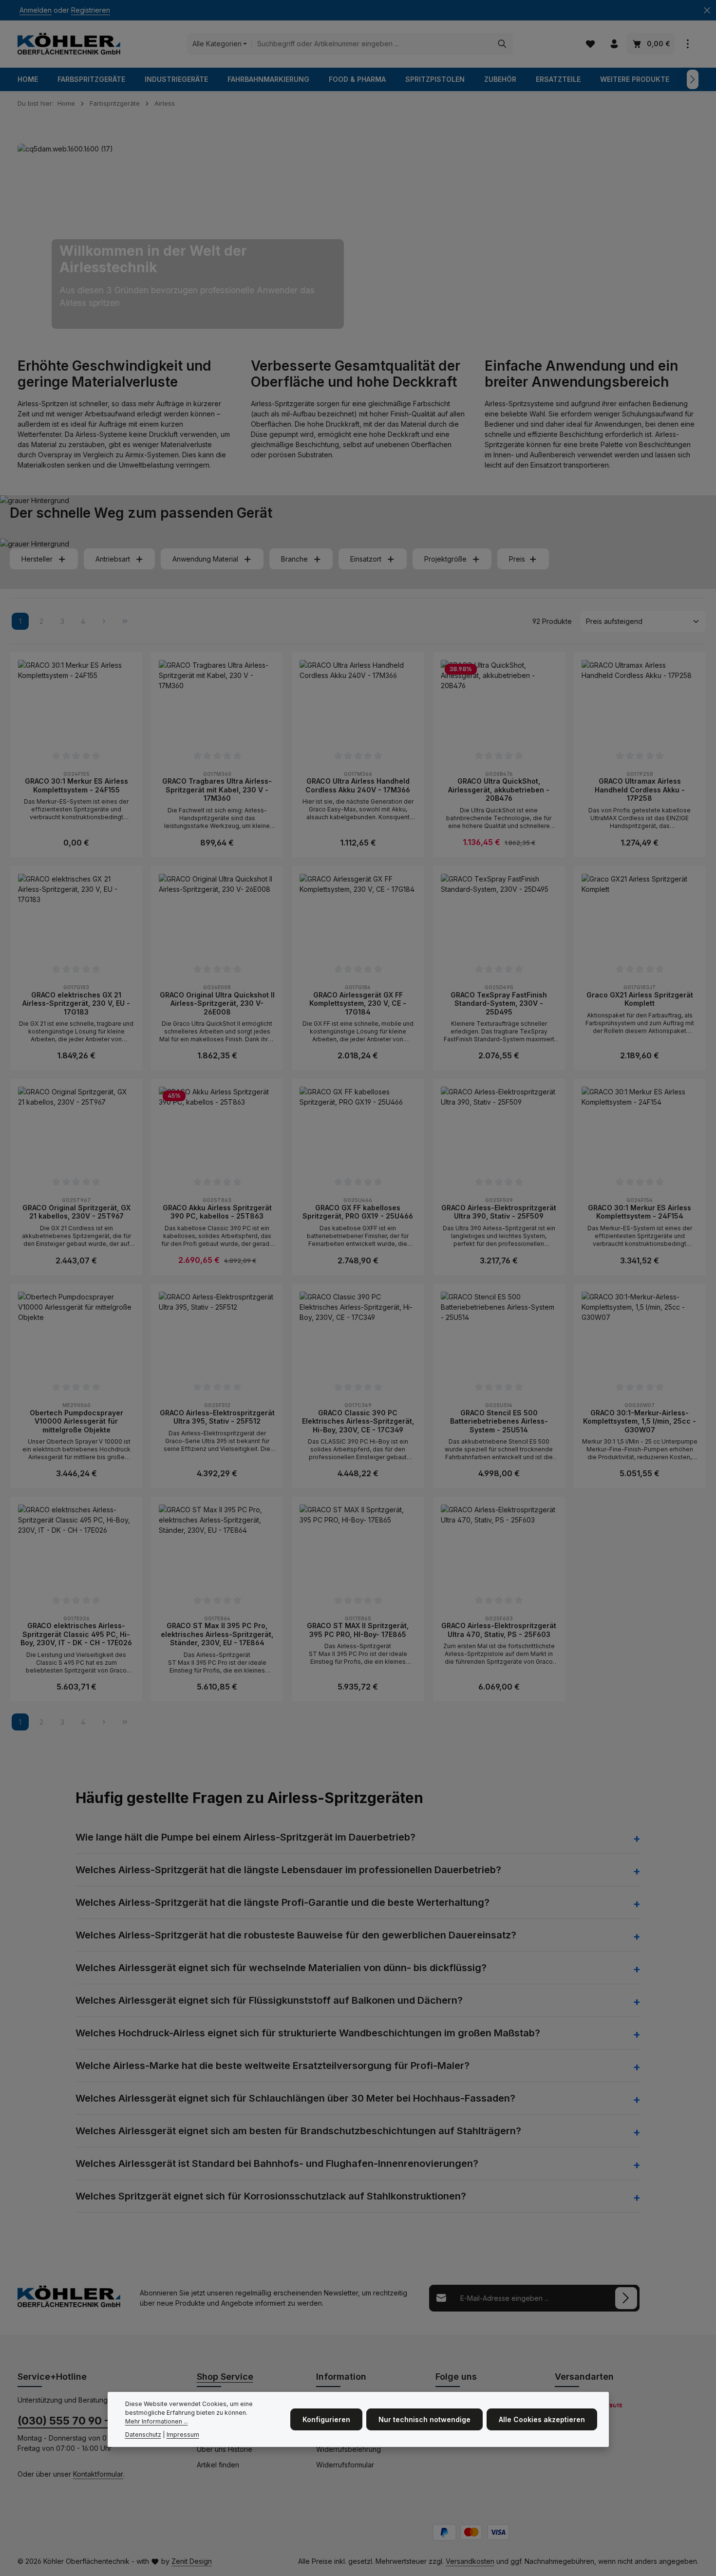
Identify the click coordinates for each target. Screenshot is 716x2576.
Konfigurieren (326, 2419)
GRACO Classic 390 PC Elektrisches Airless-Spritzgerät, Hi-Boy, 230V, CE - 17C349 (358, 1421)
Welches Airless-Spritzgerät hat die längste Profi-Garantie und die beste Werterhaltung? (283, 1902)
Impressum (183, 2435)
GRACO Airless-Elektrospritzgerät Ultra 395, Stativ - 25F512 (217, 1417)
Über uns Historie (225, 2449)
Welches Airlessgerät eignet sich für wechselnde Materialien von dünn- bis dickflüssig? (281, 1968)
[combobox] (372, 44)
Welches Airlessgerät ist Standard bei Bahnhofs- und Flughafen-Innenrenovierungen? (277, 2163)
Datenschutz (143, 2435)
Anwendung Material (205, 559)
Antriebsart (113, 559)
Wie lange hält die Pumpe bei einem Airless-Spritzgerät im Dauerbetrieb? (245, 1837)
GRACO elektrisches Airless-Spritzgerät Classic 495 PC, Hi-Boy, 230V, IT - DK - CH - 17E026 (76, 1634)
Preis (517, 559)
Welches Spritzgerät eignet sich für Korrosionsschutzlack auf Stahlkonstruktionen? (271, 2196)
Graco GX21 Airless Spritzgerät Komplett (640, 999)
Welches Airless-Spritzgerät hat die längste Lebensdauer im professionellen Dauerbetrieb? (288, 1870)
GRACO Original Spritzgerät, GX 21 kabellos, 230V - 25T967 (76, 1212)
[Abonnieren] (626, 2298)
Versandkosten (470, 2561)
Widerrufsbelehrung (349, 2449)
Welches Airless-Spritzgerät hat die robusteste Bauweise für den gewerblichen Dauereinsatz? (296, 1935)
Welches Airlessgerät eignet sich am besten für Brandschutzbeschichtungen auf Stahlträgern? (298, 2131)
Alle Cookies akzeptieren (542, 2419)
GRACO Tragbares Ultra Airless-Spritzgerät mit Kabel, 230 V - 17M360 (217, 790)
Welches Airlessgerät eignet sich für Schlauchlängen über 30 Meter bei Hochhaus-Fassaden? (295, 2098)
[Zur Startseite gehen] (69, 44)
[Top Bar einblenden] (688, 44)
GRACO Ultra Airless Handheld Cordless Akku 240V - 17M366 (358, 785)
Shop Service (225, 2377)
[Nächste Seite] (104, 621)
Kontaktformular (98, 2474)
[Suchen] (502, 44)
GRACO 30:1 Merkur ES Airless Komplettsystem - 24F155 (76, 785)
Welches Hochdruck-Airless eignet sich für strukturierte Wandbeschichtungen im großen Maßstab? (308, 2033)
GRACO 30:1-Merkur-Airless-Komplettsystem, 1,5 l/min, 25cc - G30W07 (640, 1421)
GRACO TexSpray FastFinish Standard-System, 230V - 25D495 (499, 1003)
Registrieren (91, 10)
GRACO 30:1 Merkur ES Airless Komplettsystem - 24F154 (640, 1212)
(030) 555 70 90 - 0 (68, 2421)
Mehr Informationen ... (157, 2422)
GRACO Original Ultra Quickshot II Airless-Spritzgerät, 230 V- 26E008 (217, 1003)
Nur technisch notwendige (424, 2419)
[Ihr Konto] (614, 44)
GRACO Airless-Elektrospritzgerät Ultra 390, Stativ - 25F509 (499, 1212)
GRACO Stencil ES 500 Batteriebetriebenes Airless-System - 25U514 (499, 1421)
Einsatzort (366, 559)
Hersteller (37, 559)
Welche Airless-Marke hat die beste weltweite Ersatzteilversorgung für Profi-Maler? (273, 2066)
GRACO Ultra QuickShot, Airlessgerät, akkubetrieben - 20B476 (499, 790)
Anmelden (36, 10)
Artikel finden (218, 2465)
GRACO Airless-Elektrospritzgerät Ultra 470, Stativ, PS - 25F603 (499, 1630)
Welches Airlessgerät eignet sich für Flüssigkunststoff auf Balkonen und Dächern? (269, 2000)
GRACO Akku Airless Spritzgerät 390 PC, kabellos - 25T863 (217, 1212)
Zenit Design (192, 2561)
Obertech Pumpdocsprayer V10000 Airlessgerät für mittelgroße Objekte (76, 1421)
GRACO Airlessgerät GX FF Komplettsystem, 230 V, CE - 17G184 (358, 1003)
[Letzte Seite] (125, 621)
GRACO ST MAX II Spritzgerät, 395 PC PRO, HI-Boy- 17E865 (358, 1630)
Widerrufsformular (345, 2465)
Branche (294, 559)
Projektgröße (445, 559)
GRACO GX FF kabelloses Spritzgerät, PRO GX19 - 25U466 (358, 1212)
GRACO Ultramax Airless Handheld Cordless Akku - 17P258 (640, 790)
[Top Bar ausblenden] (707, 10)
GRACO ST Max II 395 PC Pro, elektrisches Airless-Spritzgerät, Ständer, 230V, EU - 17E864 (217, 1634)
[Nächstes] (693, 79)
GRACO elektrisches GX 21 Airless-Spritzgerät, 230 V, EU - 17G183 (76, 1003)
